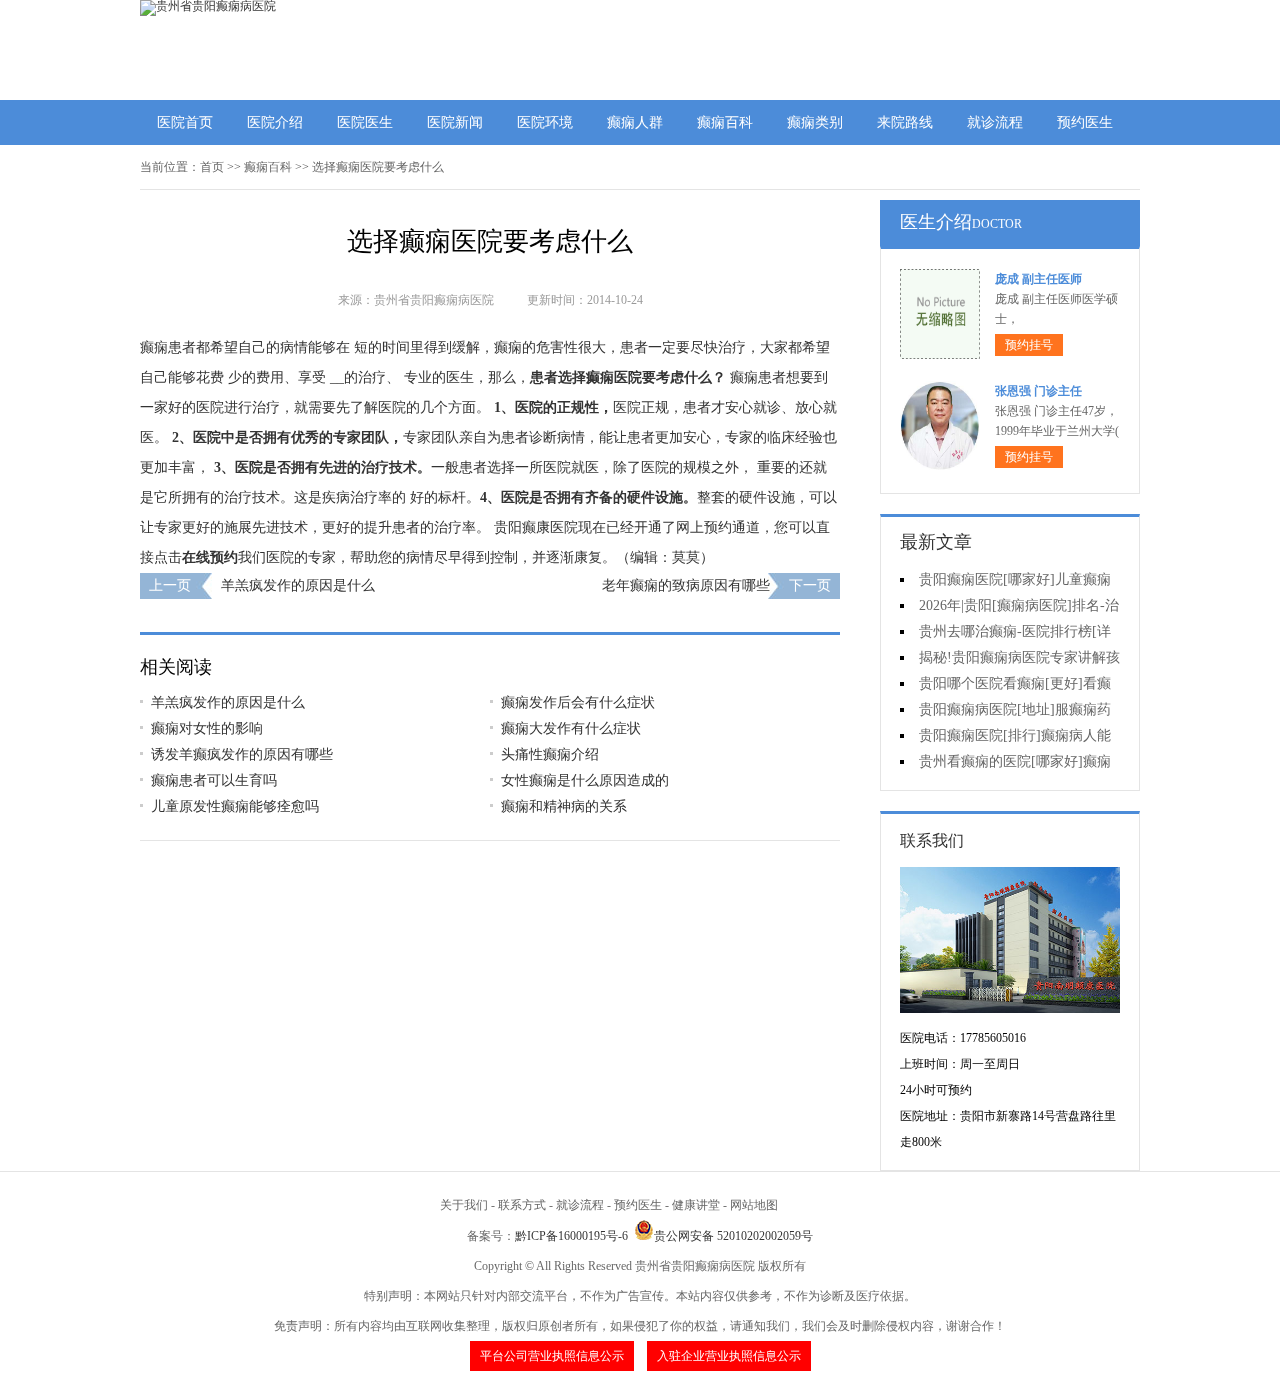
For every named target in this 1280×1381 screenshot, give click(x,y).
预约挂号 (1029, 345)
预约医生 (1085, 122)
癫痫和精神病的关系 (564, 806)
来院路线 (905, 122)
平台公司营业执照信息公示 (552, 1356)
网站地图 (754, 1205)
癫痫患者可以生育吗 (214, 780)
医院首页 (185, 122)
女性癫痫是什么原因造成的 (585, 780)
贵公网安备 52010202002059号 (733, 1236)
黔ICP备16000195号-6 (571, 1236)
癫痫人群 (635, 122)
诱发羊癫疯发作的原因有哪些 (242, 754)
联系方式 (522, 1205)
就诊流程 (995, 122)
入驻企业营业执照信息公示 (729, 1356)
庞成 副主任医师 (1038, 279)
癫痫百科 (725, 122)
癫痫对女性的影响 (207, 728)
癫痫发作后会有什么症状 (578, 702)
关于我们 (464, 1205)
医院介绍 (275, 122)
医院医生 (365, 122)
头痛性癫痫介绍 (550, 754)
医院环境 (545, 122)
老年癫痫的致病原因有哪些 (686, 585)
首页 (212, 167)
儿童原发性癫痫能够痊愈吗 (235, 806)
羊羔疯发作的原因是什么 (298, 585)
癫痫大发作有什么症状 (571, 728)
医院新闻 (455, 122)
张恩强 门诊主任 (1038, 391)
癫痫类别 (815, 122)
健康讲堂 (696, 1205)
